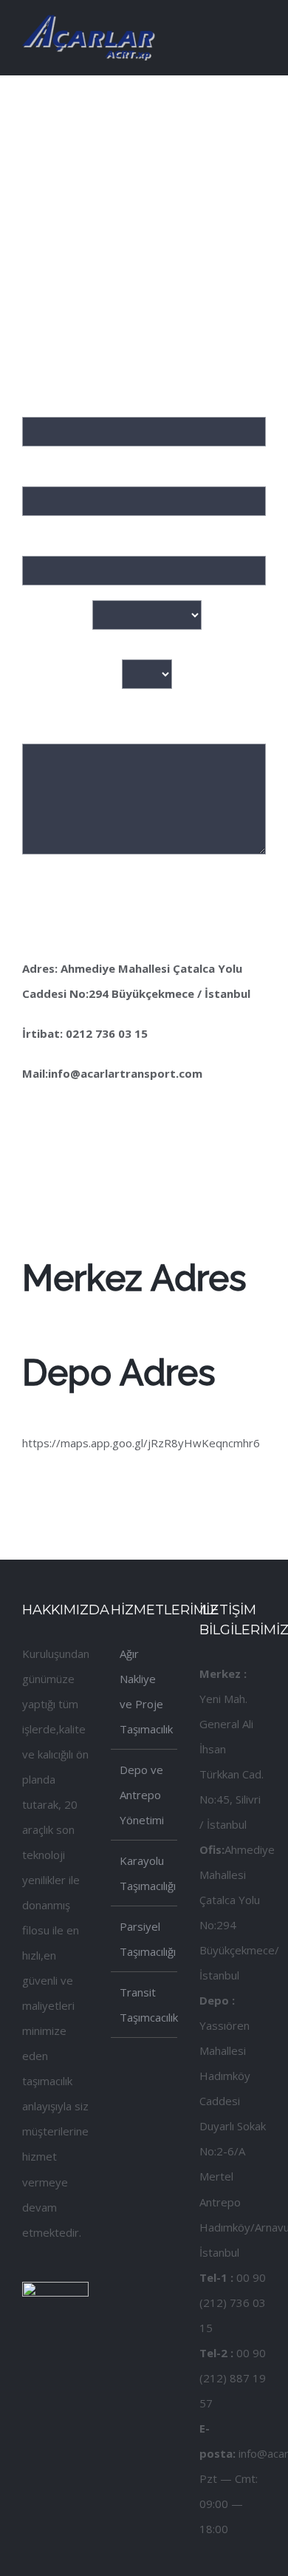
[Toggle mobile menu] (260, 25)
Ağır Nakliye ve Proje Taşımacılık (145, 1691)
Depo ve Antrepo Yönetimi (142, 1795)
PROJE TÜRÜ (57, 614)
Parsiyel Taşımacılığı (145, 1939)
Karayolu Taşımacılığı (145, 1873)
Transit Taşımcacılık (145, 2005)
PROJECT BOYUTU (72, 673)
